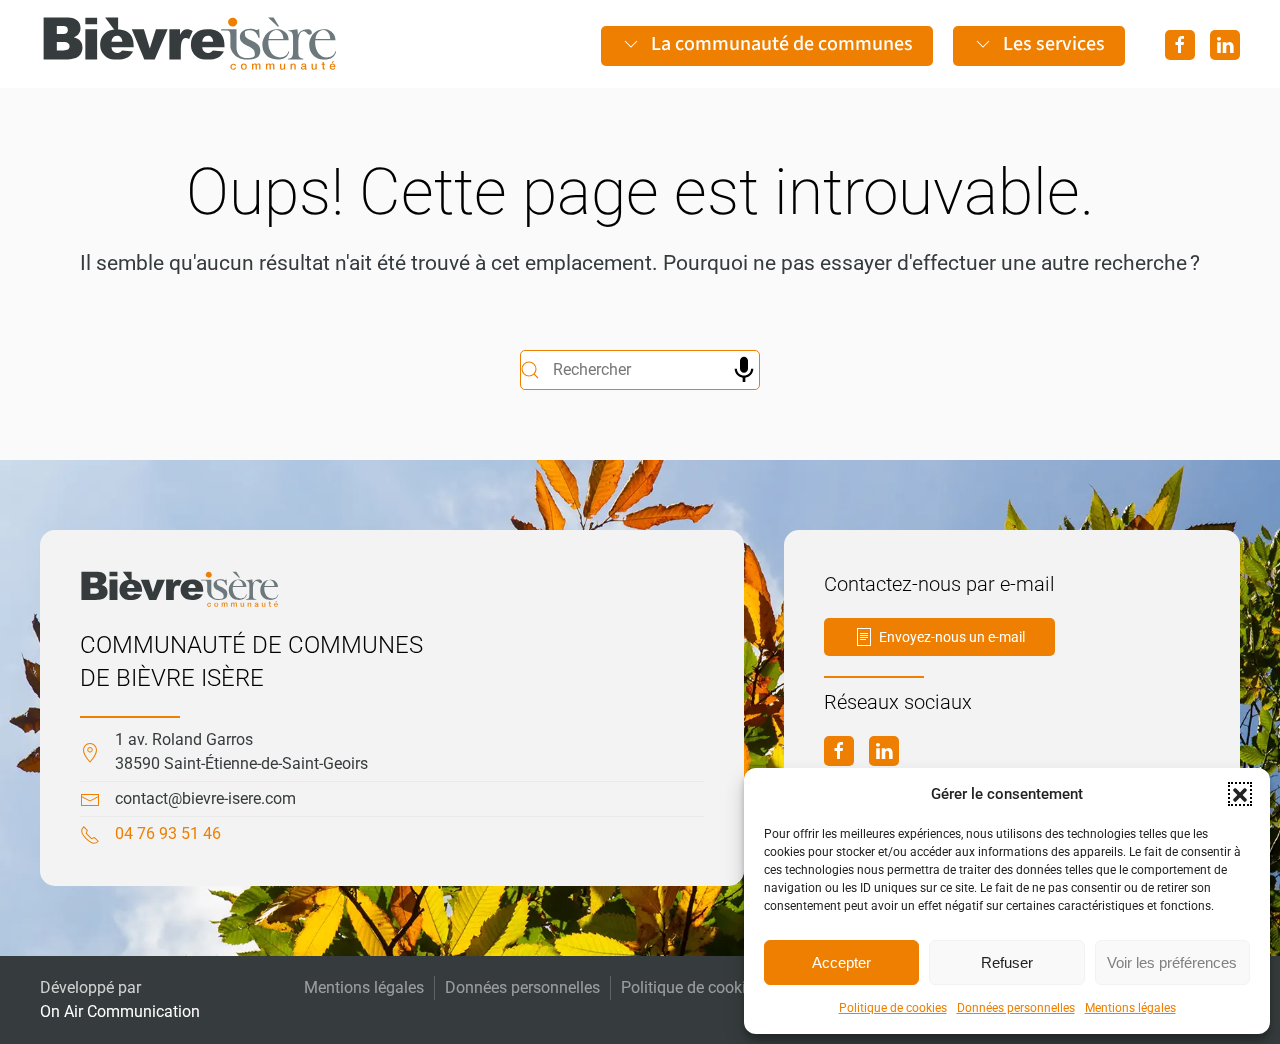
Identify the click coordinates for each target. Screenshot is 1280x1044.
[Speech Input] (744, 370)
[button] (1240, 794)
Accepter (841, 962)
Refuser (1007, 962)
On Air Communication (120, 1011)
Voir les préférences (1172, 962)
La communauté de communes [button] (782, 44)
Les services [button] (1054, 44)
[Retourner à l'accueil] (190, 44)
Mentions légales (1130, 1008)
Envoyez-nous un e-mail (952, 637)
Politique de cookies (893, 1008)
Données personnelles (1016, 1008)
